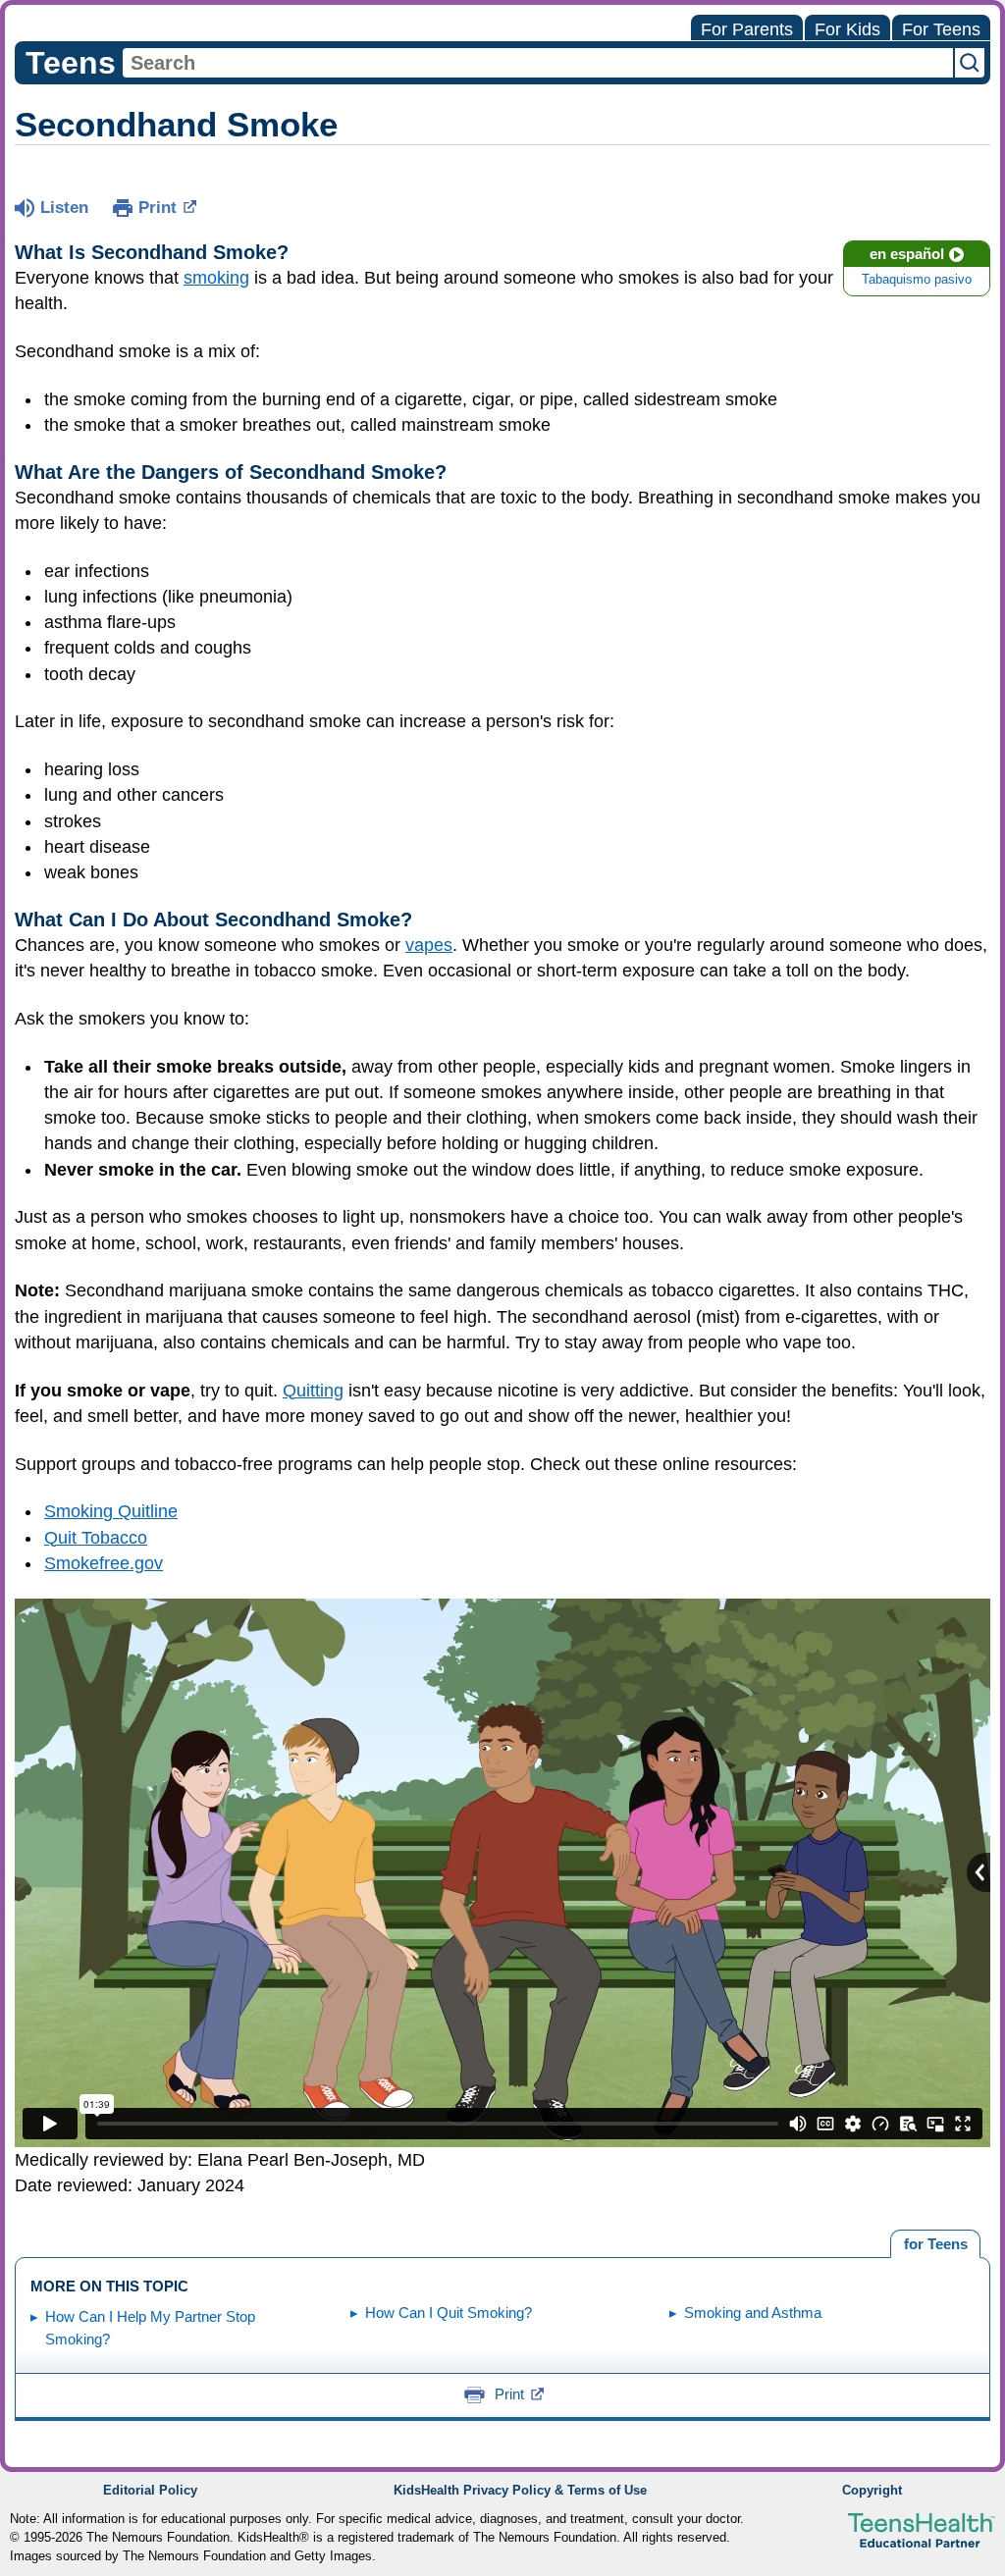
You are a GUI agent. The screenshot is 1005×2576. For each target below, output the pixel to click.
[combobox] (538, 63)
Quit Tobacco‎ (96, 1538)
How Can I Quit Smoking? (449, 2313)
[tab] (935, 2244)
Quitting (313, 1391)
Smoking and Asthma (753, 2313)
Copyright (872, 2491)
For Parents (747, 29)
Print (158, 208)
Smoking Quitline (111, 1511)
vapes (429, 945)
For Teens (941, 29)
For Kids (847, 29)
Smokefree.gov (104, 1563)
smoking (216, 278)
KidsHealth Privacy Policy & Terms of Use (520, 2491)
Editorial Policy (150, 2491)
